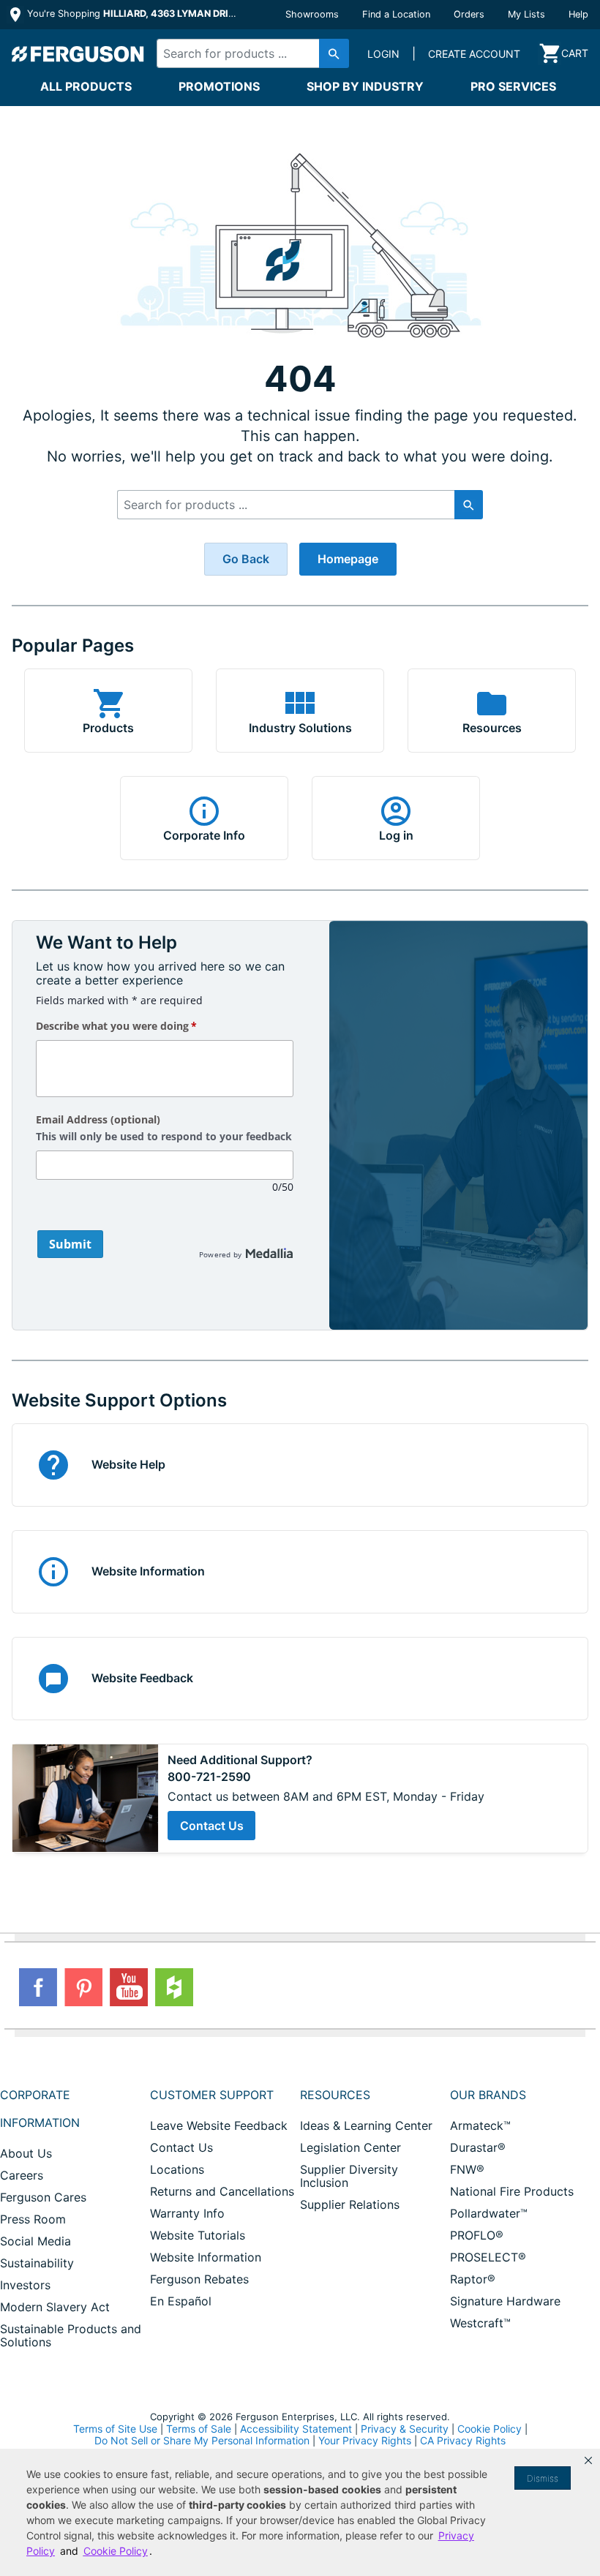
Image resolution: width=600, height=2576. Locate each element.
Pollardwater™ (489, 2213)
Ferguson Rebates (199, 2279)
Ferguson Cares (43, 2197)
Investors (25, 2285)
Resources (335, 2095)
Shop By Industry (365, 86)
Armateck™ (480, 2125)
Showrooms (312, 14)
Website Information (206, 2257)
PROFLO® (477, 2235)
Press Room (33, 2219)
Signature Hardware (505, 2301)
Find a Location (396, 14)
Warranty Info (187, 2213)
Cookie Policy (490, 2429)
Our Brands (488, 2095)
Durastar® (478, 2147)
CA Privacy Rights (463, 2440)
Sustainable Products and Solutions (71, 2335)
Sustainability (37, 2263)
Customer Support (212, 2095)
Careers (22, 2175)
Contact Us (212, 1826)
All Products (86, 86)
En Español (181, 2301)
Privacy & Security (405, 2429)
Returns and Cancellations (222, 2191)
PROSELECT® (488, 2257)
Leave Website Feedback (219, 2125)
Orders (469, 14)
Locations (177, 2169)
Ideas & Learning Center (366, 2125)
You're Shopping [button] (133, 14)
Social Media (35, 2241)
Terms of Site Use (115, 2429)
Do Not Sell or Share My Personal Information (202, 2441)
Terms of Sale (199, 2429)
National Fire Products (512, 2191)
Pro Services (513, 86)
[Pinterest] (83, 1987)
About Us (26, 2153)
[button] (588, 2460)
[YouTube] (129, 1987)
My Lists (526, 14)
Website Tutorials (198, 2235)
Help (578, 14)
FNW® (467, 2169)
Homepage (348, 559)
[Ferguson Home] (78, 53)
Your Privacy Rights (365, 2440)
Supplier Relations (350, 2204)
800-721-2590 (209, 1777)
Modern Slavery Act (55, 2307)
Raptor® (473, 2279)
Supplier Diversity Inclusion (349, 2176)
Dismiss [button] (543, 2478)
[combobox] (248, 53)
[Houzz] (174, 1987)
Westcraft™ (480, 2323)
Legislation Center (350, 2147)
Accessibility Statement (296, 2429)
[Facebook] (38, 1987)
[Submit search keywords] (334, 53)
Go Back (246, 559)
